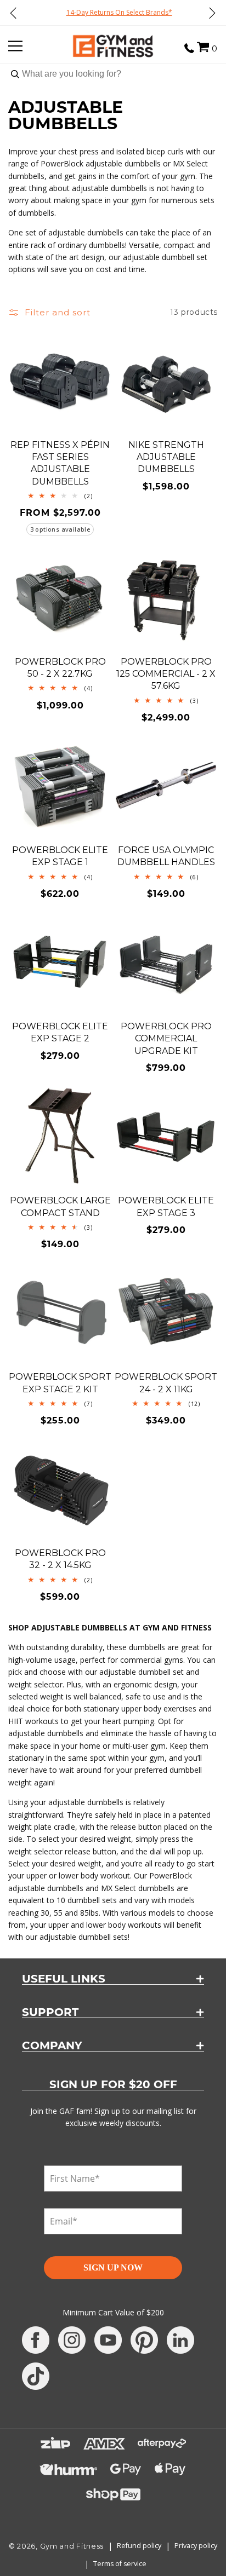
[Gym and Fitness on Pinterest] (144, 2340)
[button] (203, 47)
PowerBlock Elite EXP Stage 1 (60, 856)
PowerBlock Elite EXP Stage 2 (60, 1032)
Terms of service (120, 2564)
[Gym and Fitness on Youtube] (108, 2340)
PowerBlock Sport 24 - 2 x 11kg (166, 1383)
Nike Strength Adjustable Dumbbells (166, 457)
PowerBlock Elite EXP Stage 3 (166, 1206)
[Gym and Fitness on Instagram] (72, 2340)
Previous (14, 13)
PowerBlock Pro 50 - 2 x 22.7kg (60, 668)
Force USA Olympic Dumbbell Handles (166, 856)
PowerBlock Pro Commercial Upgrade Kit (166, 1039)
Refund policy (139, 2546)
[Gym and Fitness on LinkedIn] (180, 2340)
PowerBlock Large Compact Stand (60, 1206)
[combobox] (113, 74)
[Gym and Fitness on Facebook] (36, 2340)
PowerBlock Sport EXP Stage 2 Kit (60, 1383)
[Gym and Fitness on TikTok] (36, 2376)
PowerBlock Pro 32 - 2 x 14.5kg (60, 1559)
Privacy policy (196, 2546)
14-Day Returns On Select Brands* (113, 12)
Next (212, 13)
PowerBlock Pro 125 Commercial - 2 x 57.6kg (166, 674)
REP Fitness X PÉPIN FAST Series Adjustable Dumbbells (60, 463)
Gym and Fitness (72, 2546)
